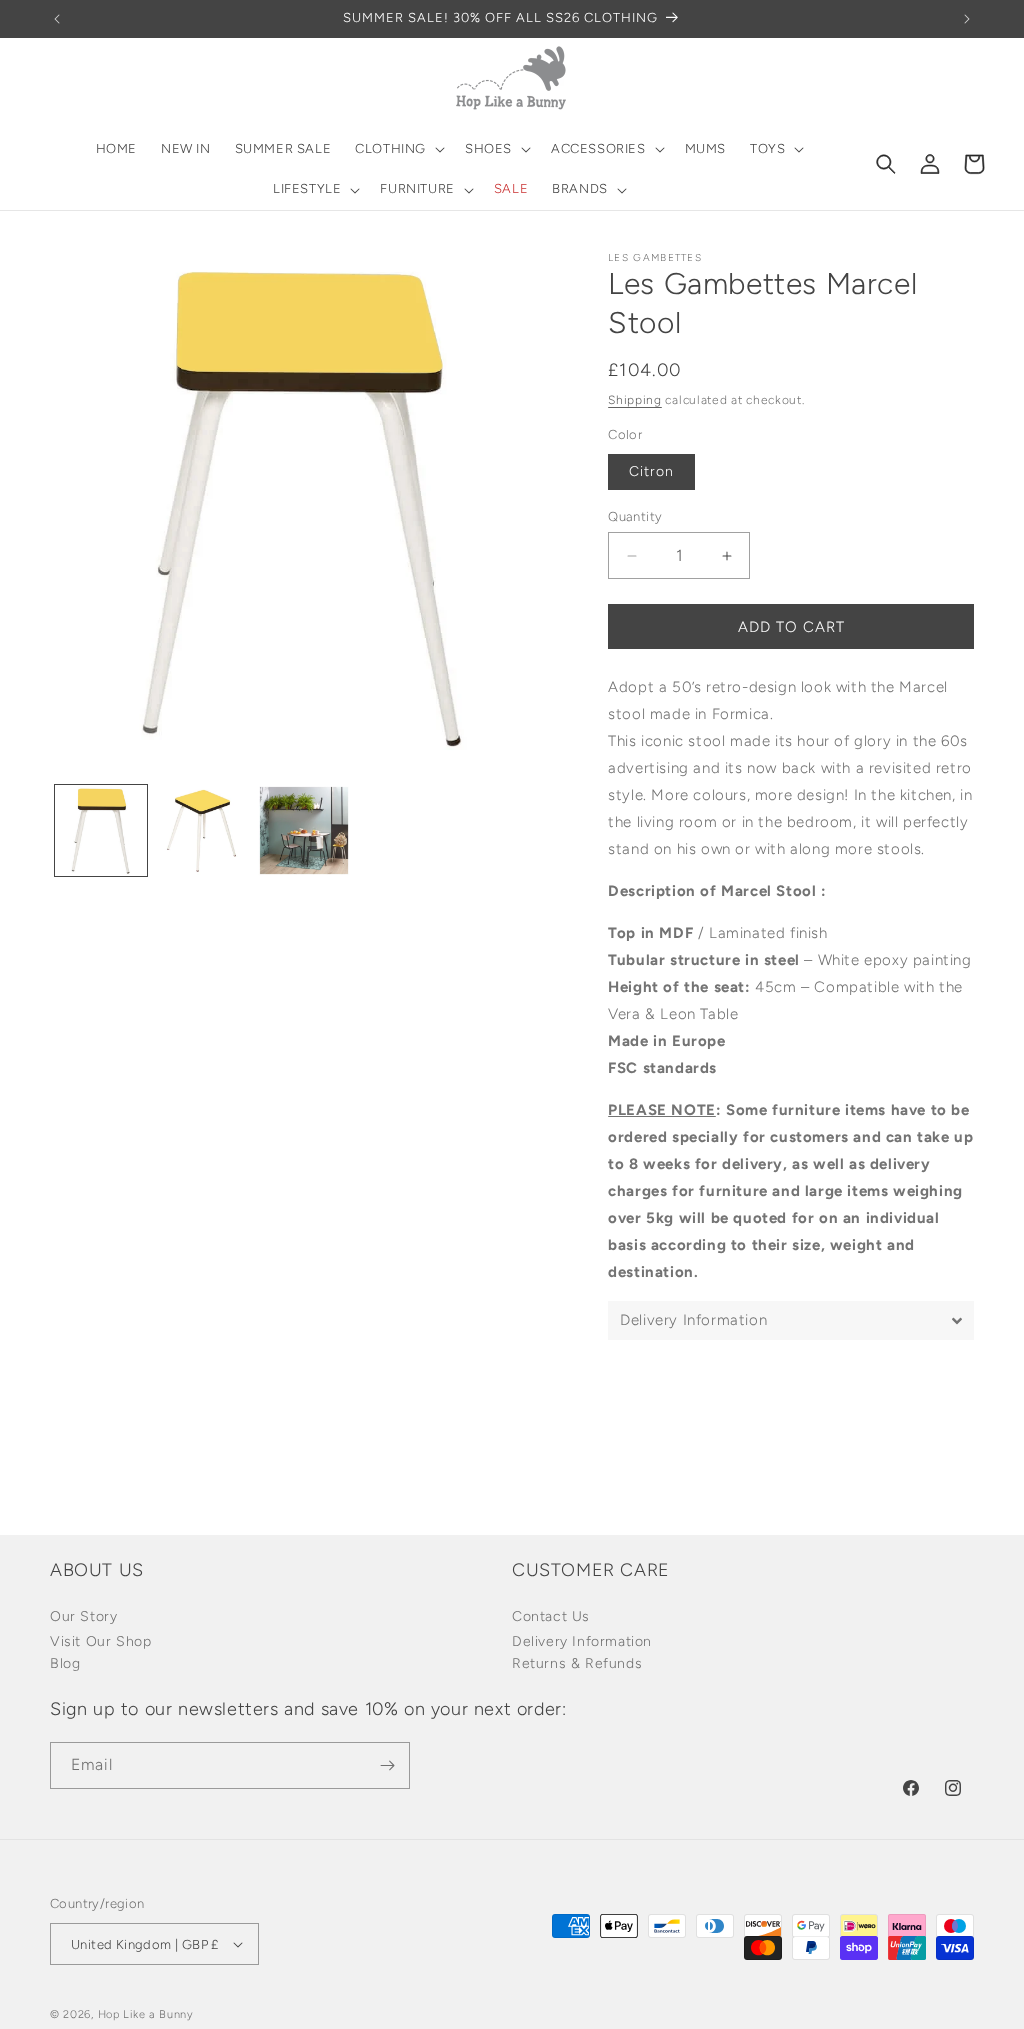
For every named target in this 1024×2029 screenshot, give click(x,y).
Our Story (83, 1616)
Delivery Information (582, 1641)
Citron (651, 471)
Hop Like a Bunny (146, 2014)
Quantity (635, 516)
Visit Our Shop (100, 1641)
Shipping (635, 400)
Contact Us (551, 1616)
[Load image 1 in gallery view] (101, 831)
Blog (65, 1663)
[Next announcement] (967, 19)
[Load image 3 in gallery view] (304, 831)
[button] (398, 149)
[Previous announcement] (57, 19)
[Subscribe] (387, 1765)
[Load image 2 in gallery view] (203, 831)
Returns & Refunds (577, 1663)
